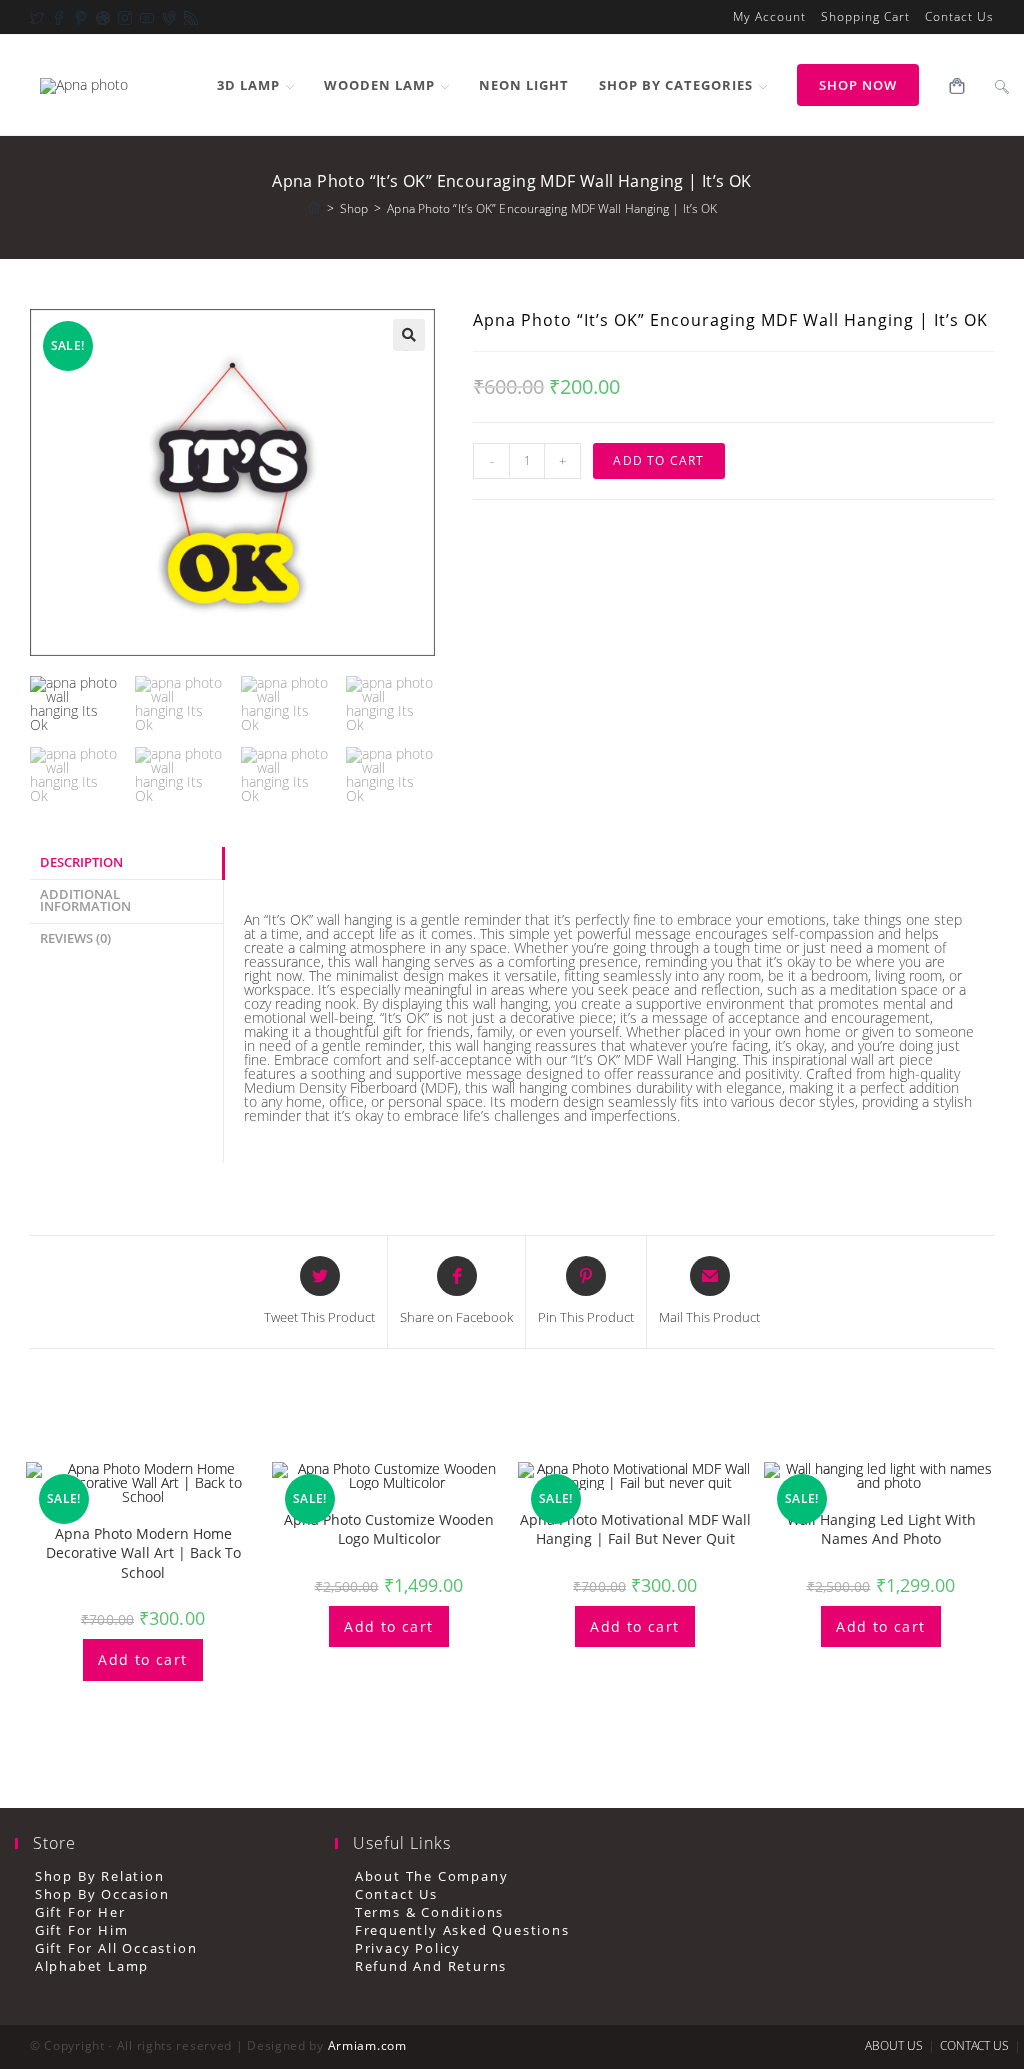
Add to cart (658, 460)
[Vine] (165, 17)
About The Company (431, 1876)
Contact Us (959, 17)
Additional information (85, 901)
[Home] (314, 208)
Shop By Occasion (102, 1894)
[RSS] (187, 17)
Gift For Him (81, 1930)
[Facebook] (55, 17)
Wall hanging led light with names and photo (881, 1529)
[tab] (126, 863)
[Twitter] (37, 17)
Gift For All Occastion (116, 1948)
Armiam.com (367, 2045)
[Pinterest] (77, 17)
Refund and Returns (431, 1966)
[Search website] (1002, 85)
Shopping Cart (865, 17)
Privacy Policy (408, 1948)
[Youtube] (143, 17)
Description (81, 862)
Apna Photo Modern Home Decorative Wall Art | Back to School (143, 1553)
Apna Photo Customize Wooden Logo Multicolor (389, 1529)
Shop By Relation (100, 1876)
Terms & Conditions (429, 1912)
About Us (894, 2045)
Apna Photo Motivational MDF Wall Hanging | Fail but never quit (635, 1529)
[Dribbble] (99, 17)
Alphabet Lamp (92, 1966)
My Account (769, 17)
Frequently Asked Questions (462, 1930)
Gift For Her (80, 1912)
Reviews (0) (75, 938)
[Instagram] (121, 17)
